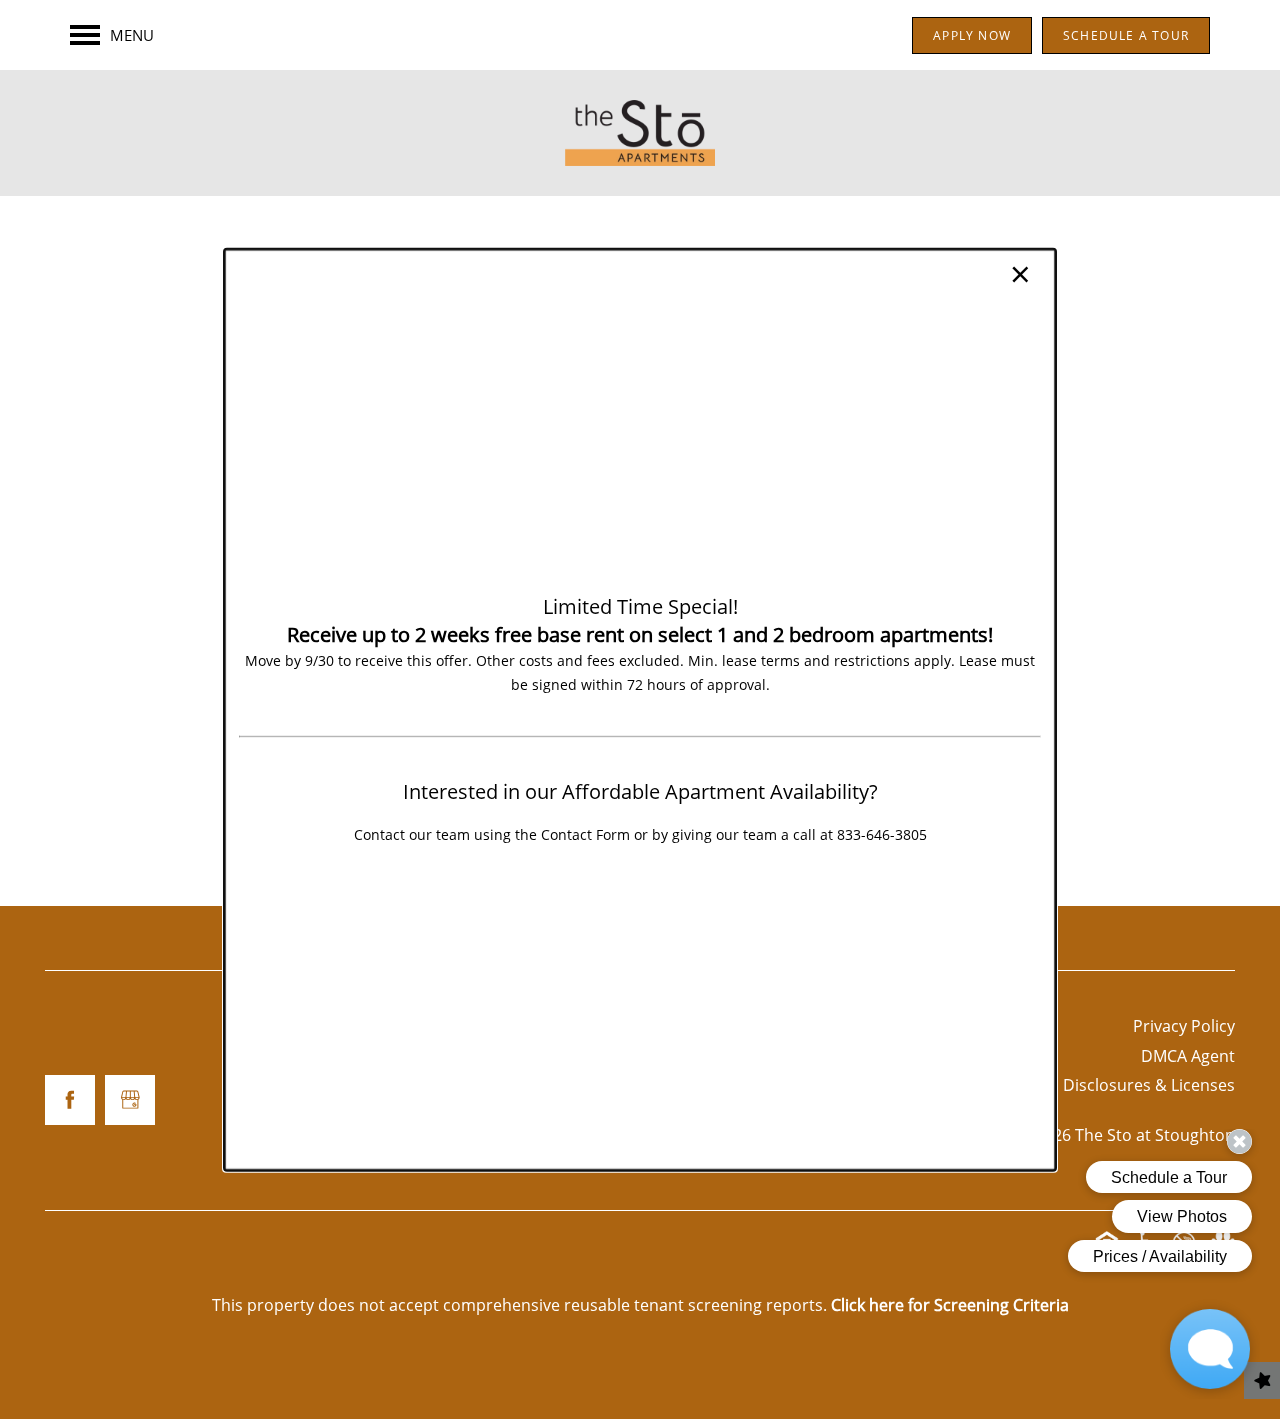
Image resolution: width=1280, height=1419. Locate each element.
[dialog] (640, 709)
